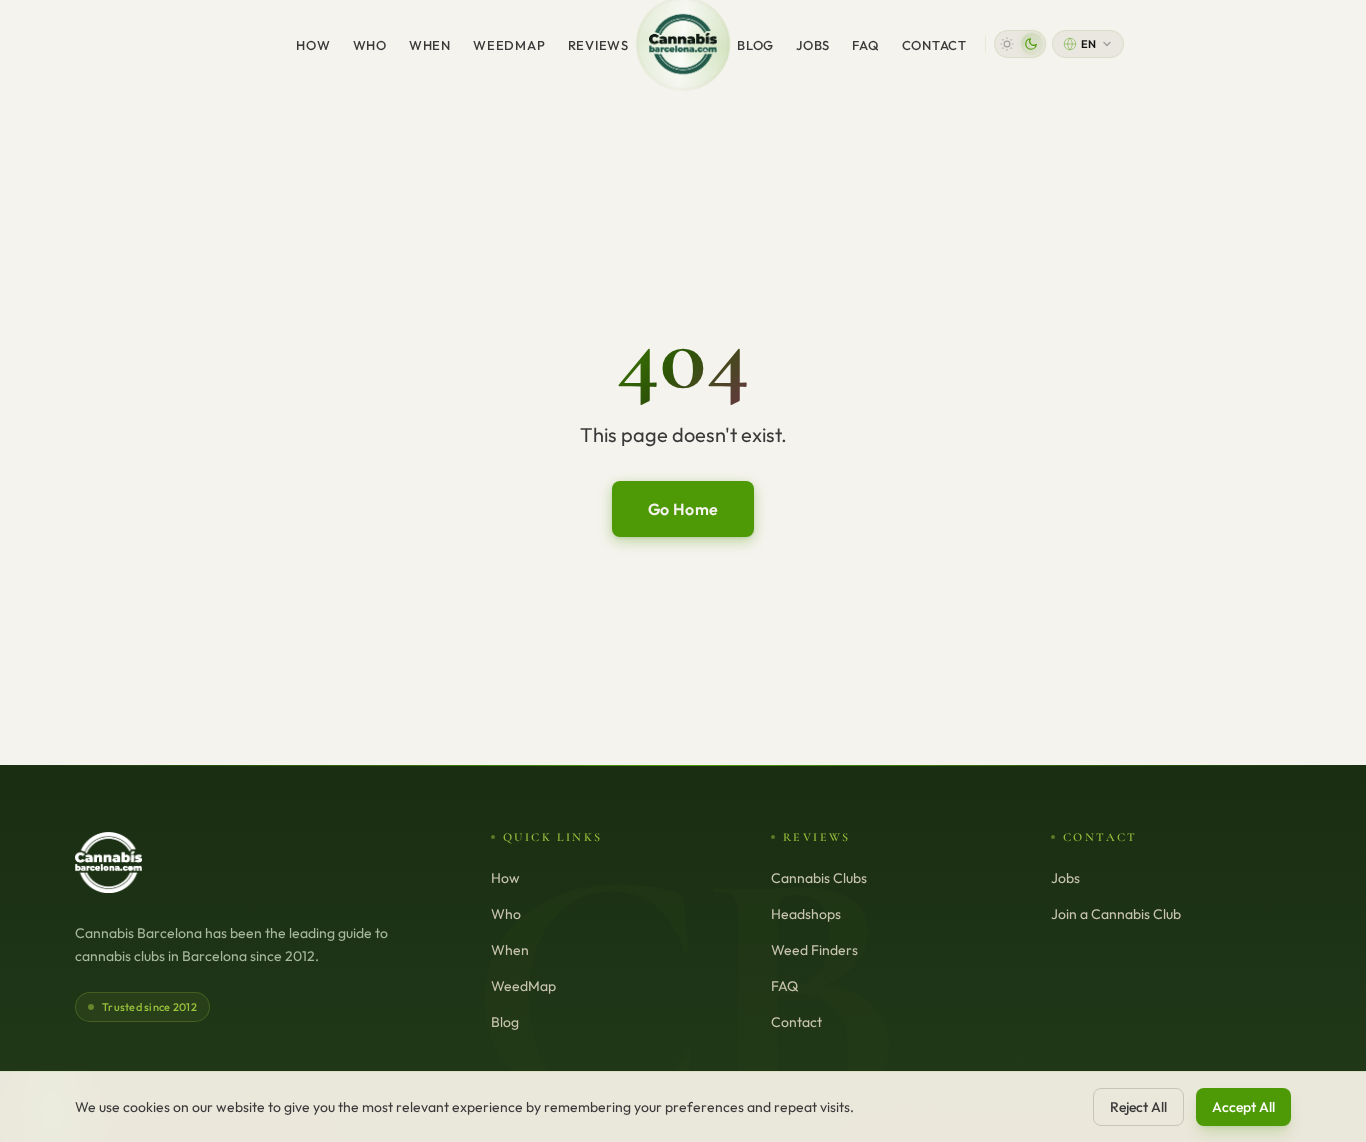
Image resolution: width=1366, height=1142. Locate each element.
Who (370, 45)
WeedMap (509, 45)
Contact (934, 45)
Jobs (813, 45)
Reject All (1138, 1107)
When (430, 45)
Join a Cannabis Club (1116, 914)
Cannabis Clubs (819, 878)
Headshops (806, 914)
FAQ (865, 45)
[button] (1020, 44)
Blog (755, 45)
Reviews (598, 45)
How (313, 45)
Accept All (1243, 1107)
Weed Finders (814, 950)
